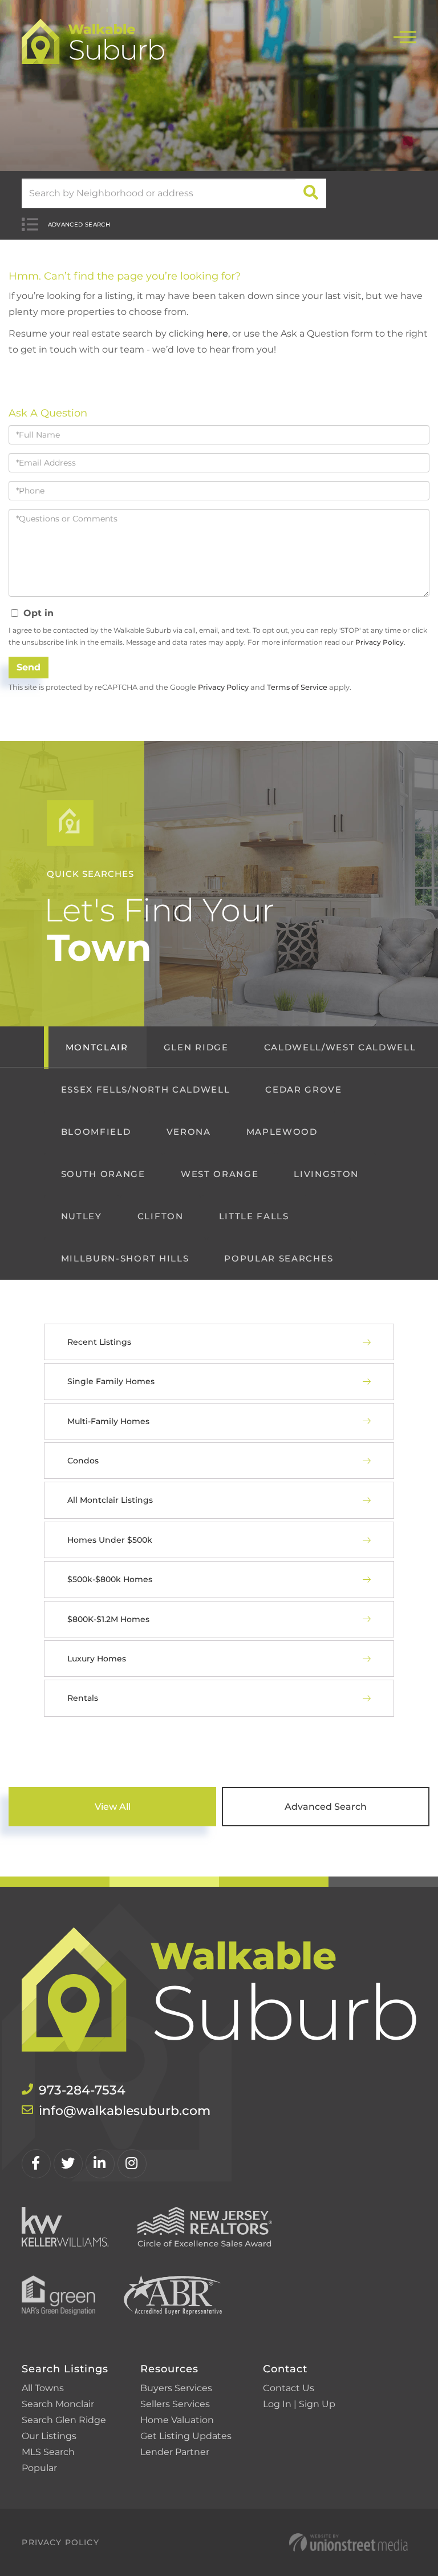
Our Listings (49, 2436)
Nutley (82, 1216)
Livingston (326, 1174)
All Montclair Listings (110, 1500)
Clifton (161, 1216)
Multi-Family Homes (108, 1421)
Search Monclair (58, 2404)
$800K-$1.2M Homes (108, 1619)
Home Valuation (177, 2420)
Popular (39, 2468)
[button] (311, 193)
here (217, 333)
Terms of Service (297, 687)
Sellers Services (175, 2404)
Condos (83, 1461)
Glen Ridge (196, 1047)
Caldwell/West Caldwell (340, 1047)
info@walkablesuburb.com (125, 2111)
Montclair (97, 1047)
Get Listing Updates (186, 2436)
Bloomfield (96, 1132)
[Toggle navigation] (405, 36)
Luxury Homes (97, 1659)
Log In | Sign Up (299, 2404)
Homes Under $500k (110, 1540)
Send (29, 667)
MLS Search (48, 2452)
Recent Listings (99, 1342)
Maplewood (282, 1132)
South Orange (103, 1174)
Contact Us (289, 2388)
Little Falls (254, 1216)
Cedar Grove (303, 1089)
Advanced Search (79, 225)
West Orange (220, 1174)
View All (113, 1807)
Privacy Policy (380, 642)
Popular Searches (279, 1258)
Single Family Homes (111, 1381)
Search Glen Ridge (64, 2420)
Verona (189, 1132)
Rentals (83, 1698)
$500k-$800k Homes (110, 1579)
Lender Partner (175, 2452)
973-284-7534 (82, 2090)
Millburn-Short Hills (125, 1258)
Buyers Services (176, 2388)
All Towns (43, 2388)
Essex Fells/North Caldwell (145, 1089)
